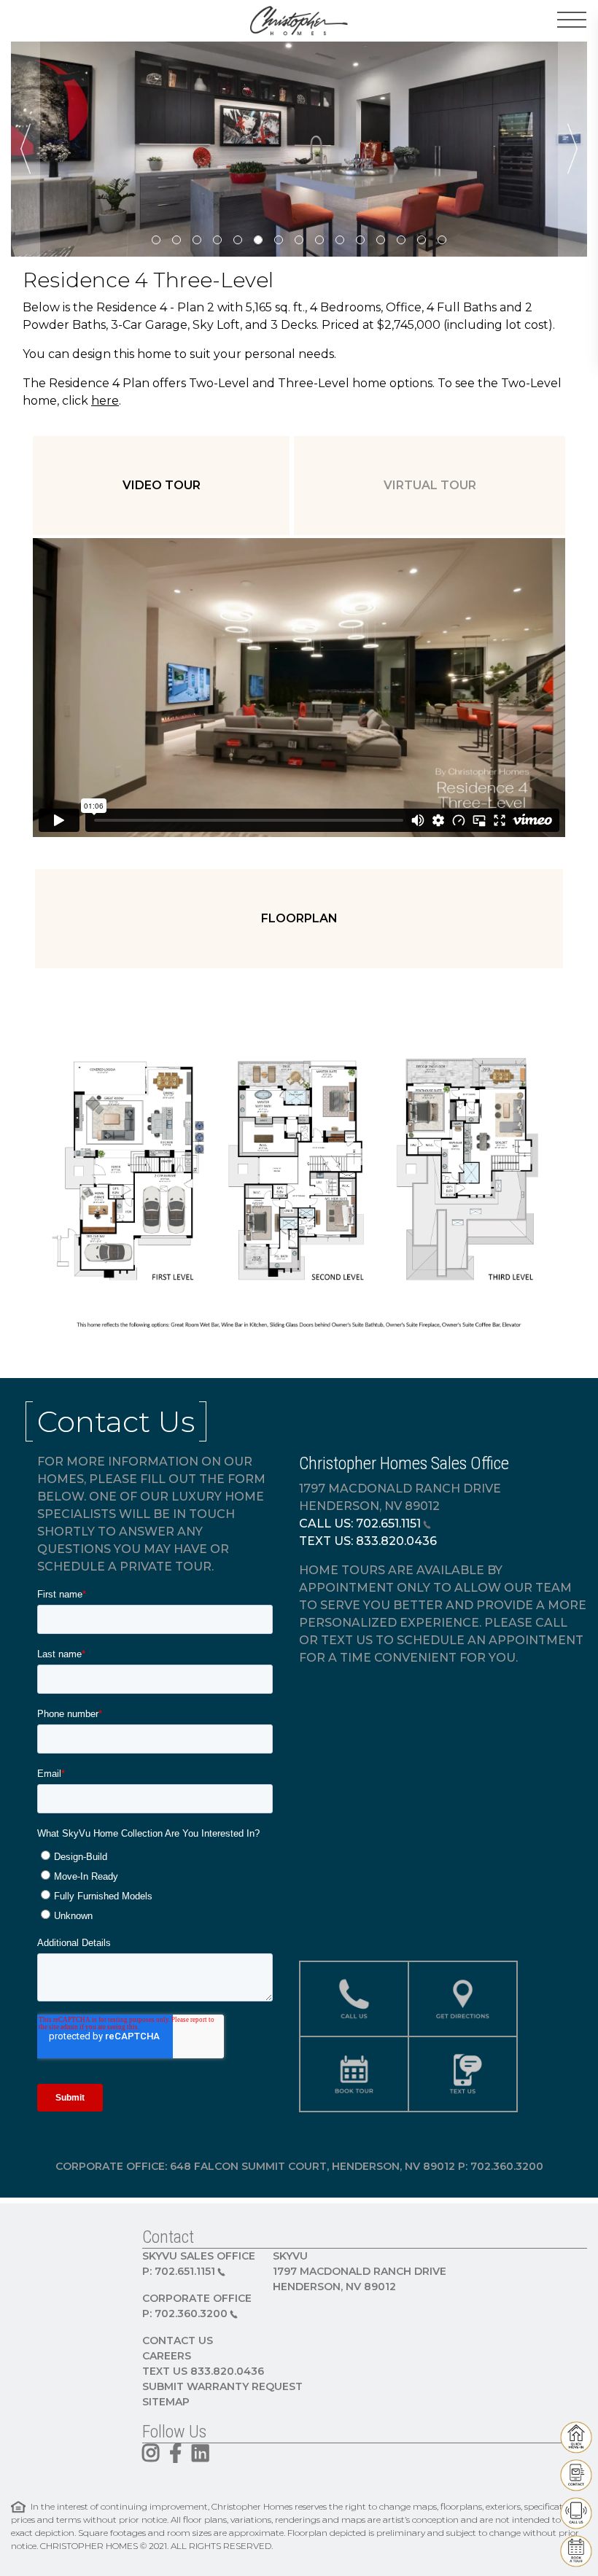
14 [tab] (422, 240)
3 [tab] (197, 240)
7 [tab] (279, 240)
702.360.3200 (191, 2314)
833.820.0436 (396, 1541)
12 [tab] (381, 240)
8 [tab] (299, 240)
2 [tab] (176, 240)
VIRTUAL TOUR (430, 485)
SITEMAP (166, 2402)
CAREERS (167, 2356)
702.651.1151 (388, 1524)
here (105, 401)
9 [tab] (319, 240)
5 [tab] (238, 240)
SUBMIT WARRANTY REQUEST (222, 2386)
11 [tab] (360, 240)
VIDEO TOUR (162, 485)
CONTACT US (178, 2340)
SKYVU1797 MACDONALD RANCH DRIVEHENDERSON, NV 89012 (360, 2271)
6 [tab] (258, 240)
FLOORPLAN (299, 918)
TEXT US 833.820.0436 (203, 2371)
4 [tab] (217, 240)
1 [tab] (156, 240)
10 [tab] (340, 240)
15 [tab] (442, 240)
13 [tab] (401, 240)
